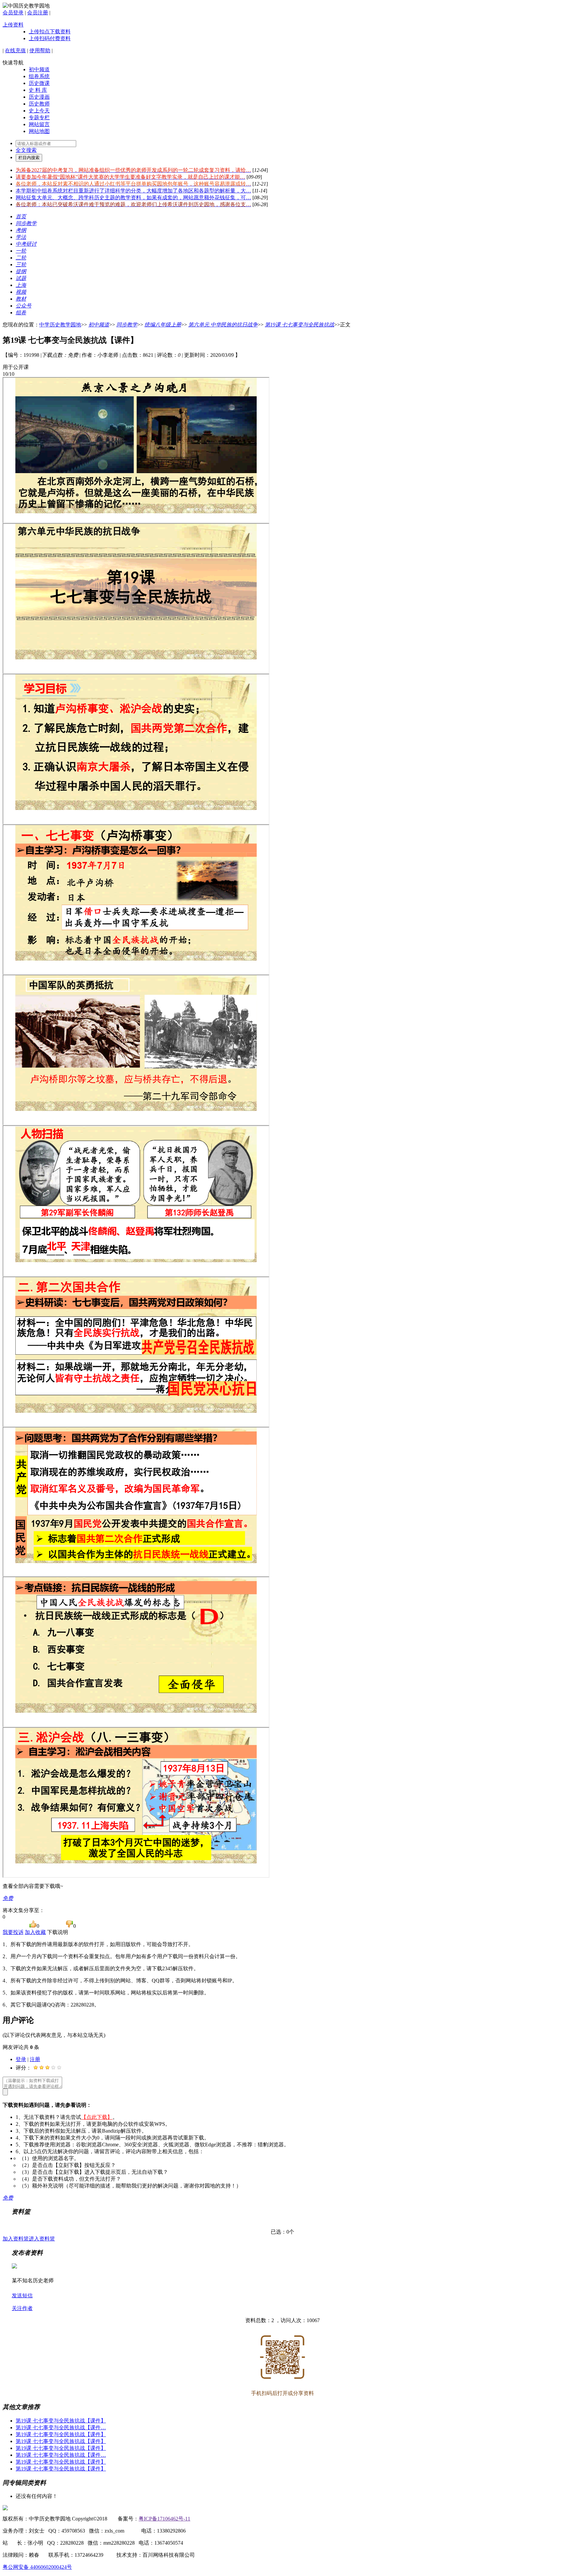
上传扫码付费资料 (50, 38)
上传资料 (13, 25)
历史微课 (39, 83)
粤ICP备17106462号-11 (164, 2519)
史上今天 (39, 111)
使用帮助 (40, 50)
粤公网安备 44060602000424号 (37, 2567)
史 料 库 (38, 90)
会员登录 (13, 13)
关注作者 (22, 2308)
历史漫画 (39, 97)
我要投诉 (13, 1932)
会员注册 (38, 13)
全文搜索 (26, 150)
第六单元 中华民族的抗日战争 (223, 325)
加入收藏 (35, 1932)
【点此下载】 (97, 2117)
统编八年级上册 (163, 325)
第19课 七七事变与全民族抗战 (300, 325)
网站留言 (39, 124)
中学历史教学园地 (60, 325)
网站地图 (39, 131)
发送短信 (22, 2295)
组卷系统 (39, 76)
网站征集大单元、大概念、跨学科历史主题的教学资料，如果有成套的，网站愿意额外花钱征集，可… (133, 198)
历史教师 (39, 104)
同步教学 (127, 325)
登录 (21, 2059)
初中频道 (39, 69)
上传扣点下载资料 (50, 32)
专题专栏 (39, 117)
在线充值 (15, 50)
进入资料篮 (42, 2239)
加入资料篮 (16, 2239)
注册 (35, 2059)
